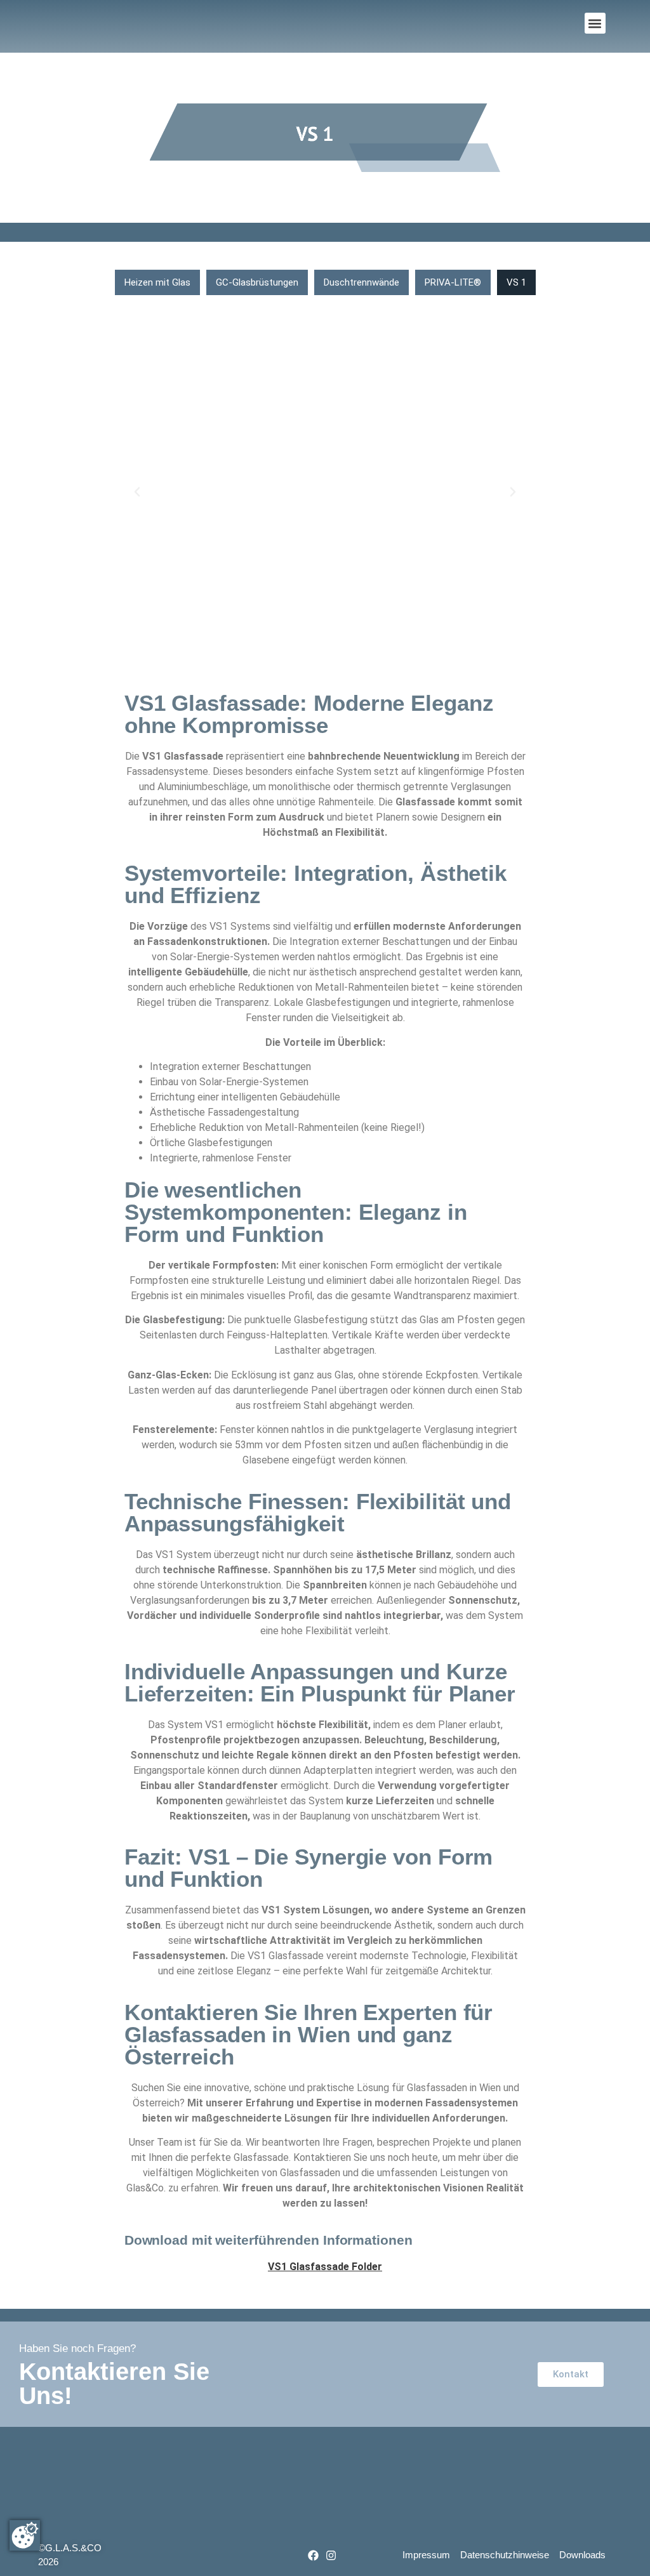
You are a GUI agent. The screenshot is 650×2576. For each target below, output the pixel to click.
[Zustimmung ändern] (25, 2535)
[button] (595, 23)
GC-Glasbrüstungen (257, 282)
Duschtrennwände (361, 282)
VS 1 (516, 282)
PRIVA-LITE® (453, 282)
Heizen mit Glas (157, 282)
